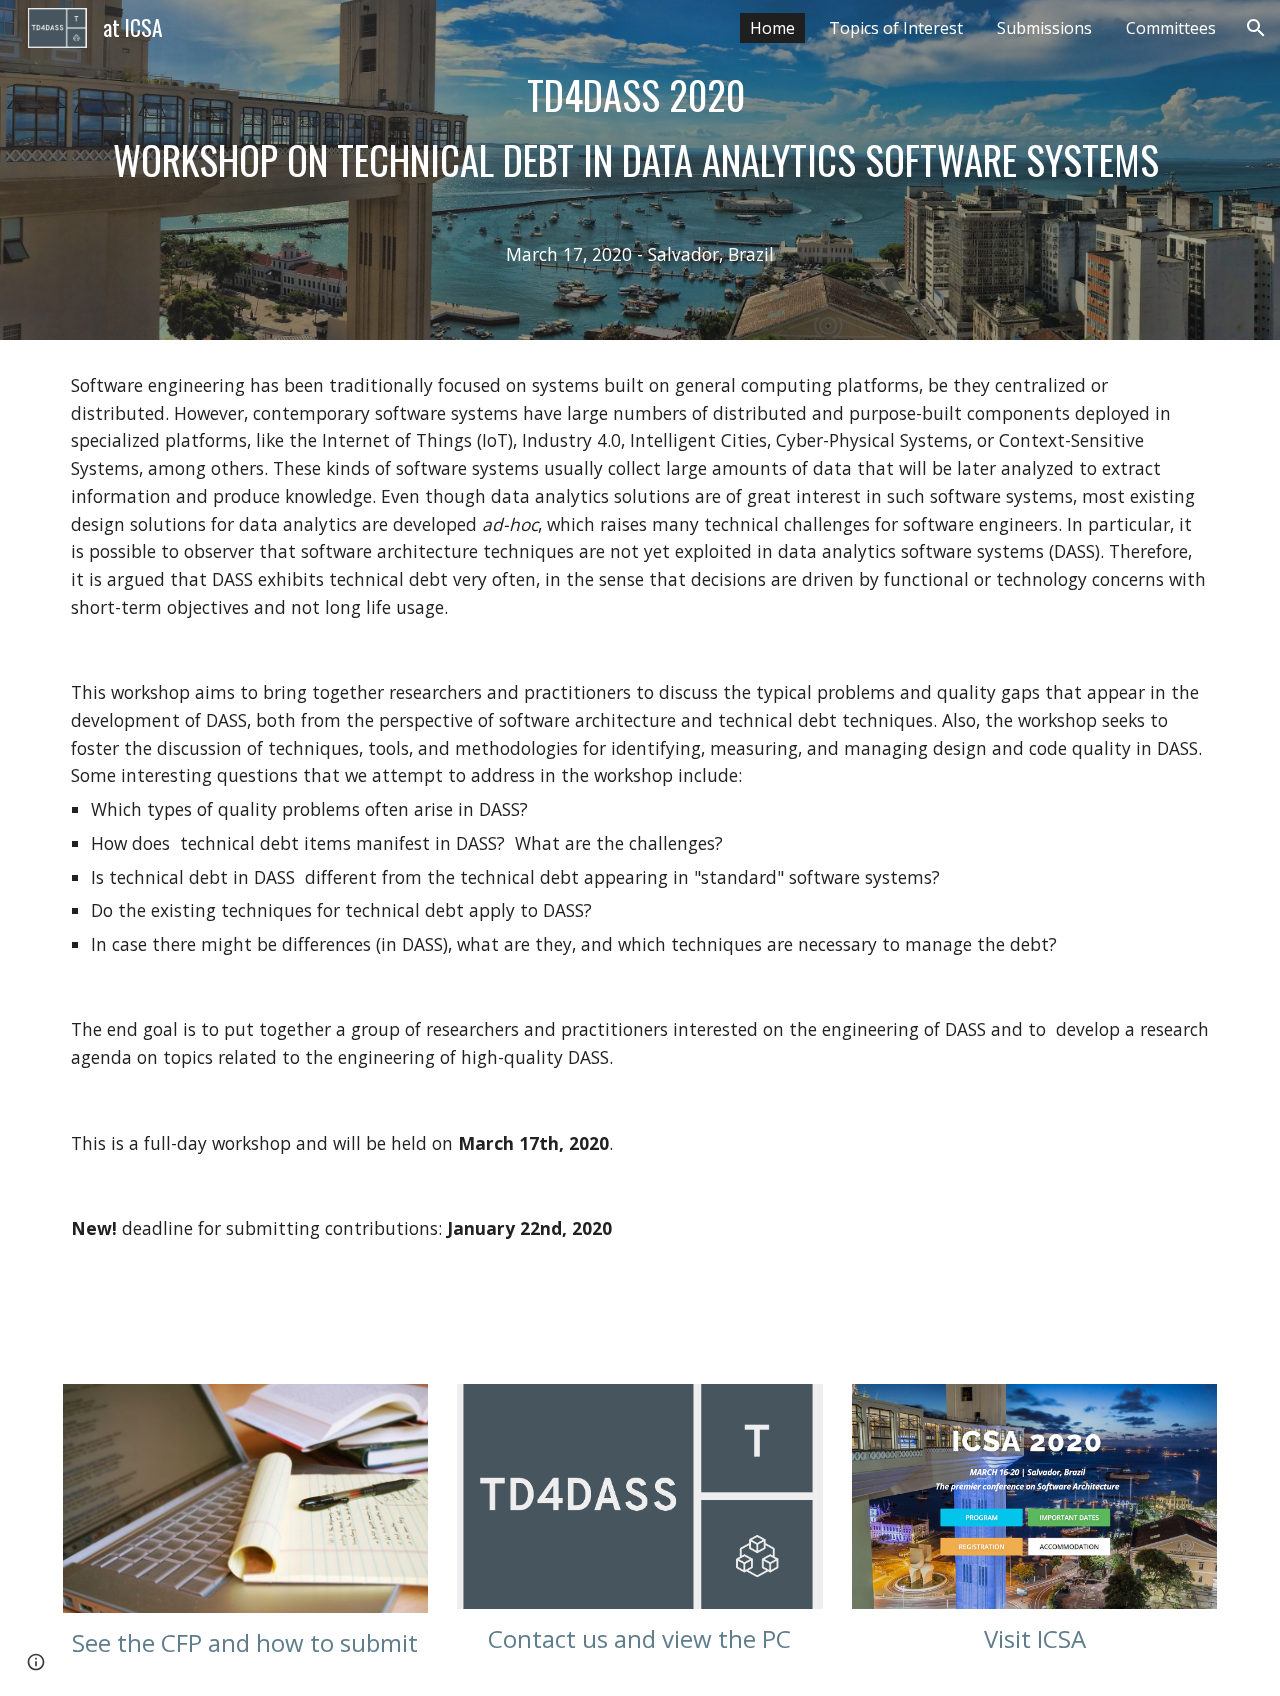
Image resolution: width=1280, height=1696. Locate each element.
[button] (1256, 28)
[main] (640, 170)
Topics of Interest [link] (896, 28)
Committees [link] (1171, 28)
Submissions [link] (1044, 28)
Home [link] (772, 28)
